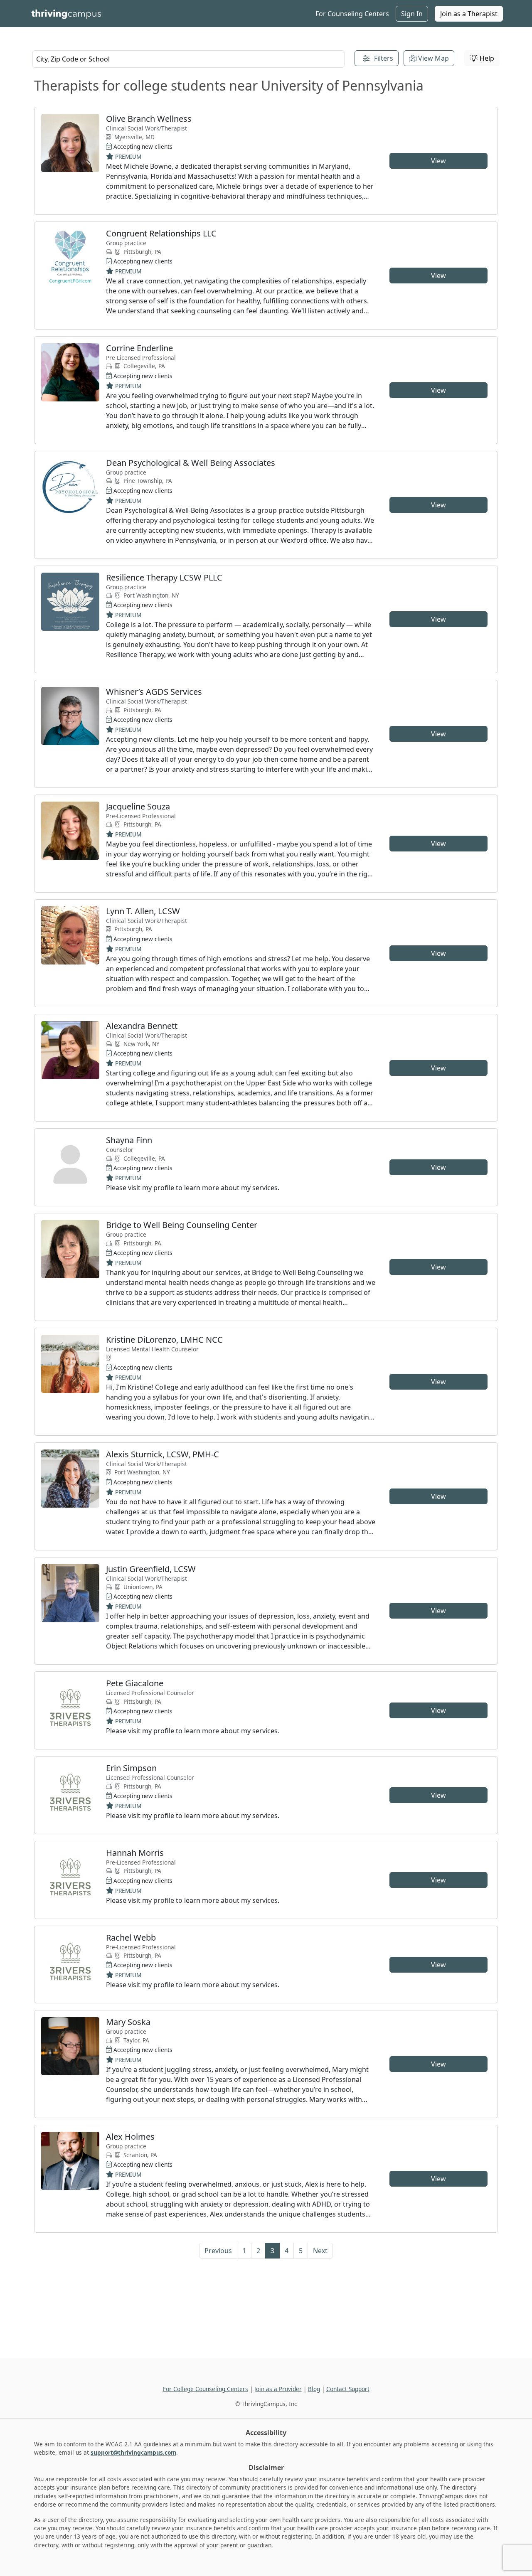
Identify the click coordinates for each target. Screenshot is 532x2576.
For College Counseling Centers (206, 2389)
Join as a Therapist (469, 14)
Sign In (412, 14)
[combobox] (188, 59)
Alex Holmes (130, 2137)
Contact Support (348, 2389)
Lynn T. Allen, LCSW (143, 911)
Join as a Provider (278, 2389)
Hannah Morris (135, 1853)
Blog (314, 2389)
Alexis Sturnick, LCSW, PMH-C (163, 1454)
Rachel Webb (131, 1938)
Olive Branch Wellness (149, 119)
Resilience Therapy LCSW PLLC (164, 577)
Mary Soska (128, 2022)
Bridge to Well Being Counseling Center (182, 1225)
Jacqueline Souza (138, 806)
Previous (218, 2251)
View (438, 161)
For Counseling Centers (352, 14)
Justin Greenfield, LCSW (151, 1569)
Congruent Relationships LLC (161, 233)
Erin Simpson (131, 1768)
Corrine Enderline (139, 348)
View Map (433, 58)
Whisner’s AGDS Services (154, 692)
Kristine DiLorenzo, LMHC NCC (164, 1340)
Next (320, 2251)
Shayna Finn (129, 1140)
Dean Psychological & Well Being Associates (191, 463)
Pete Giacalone (135, 1683)
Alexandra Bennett (142, 1026)
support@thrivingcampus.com (133, 2452)
